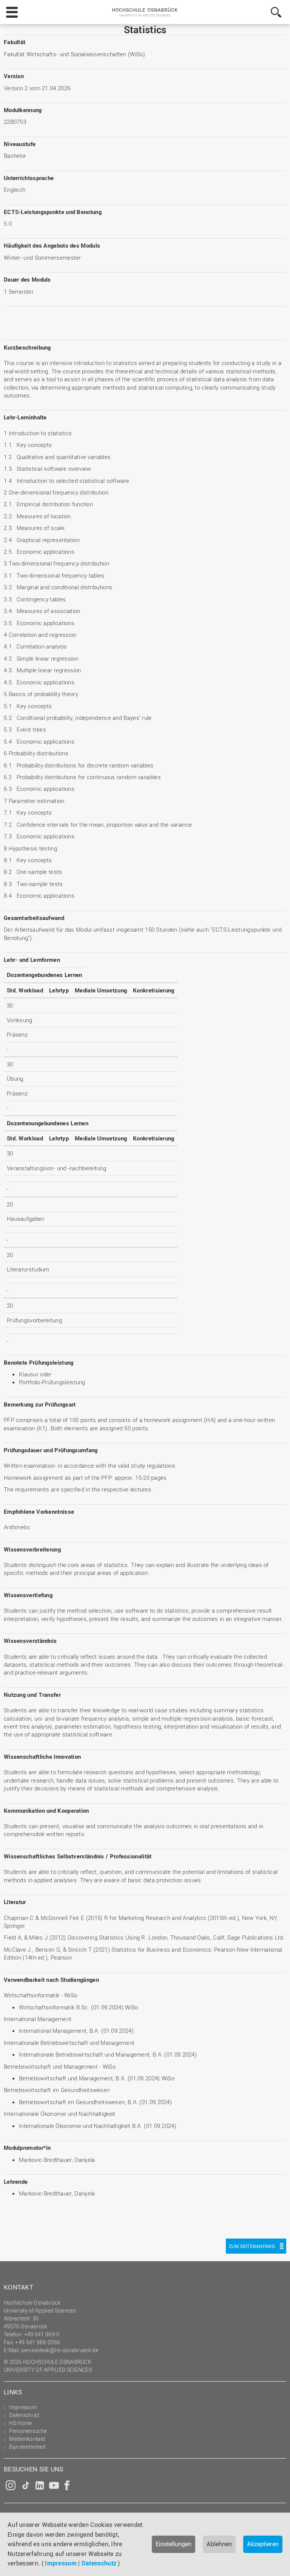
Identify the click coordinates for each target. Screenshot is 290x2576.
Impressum (61, 2563)
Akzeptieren (263, 2544)
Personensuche (28, 2431)
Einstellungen (174, 2544)
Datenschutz (99, 2563)
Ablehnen (219, 2544)
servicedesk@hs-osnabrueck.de (59, 2350)
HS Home (20, 2423)
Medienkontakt (27, 2439)
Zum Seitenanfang (252, 2246)
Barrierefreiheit (27, 2447)
